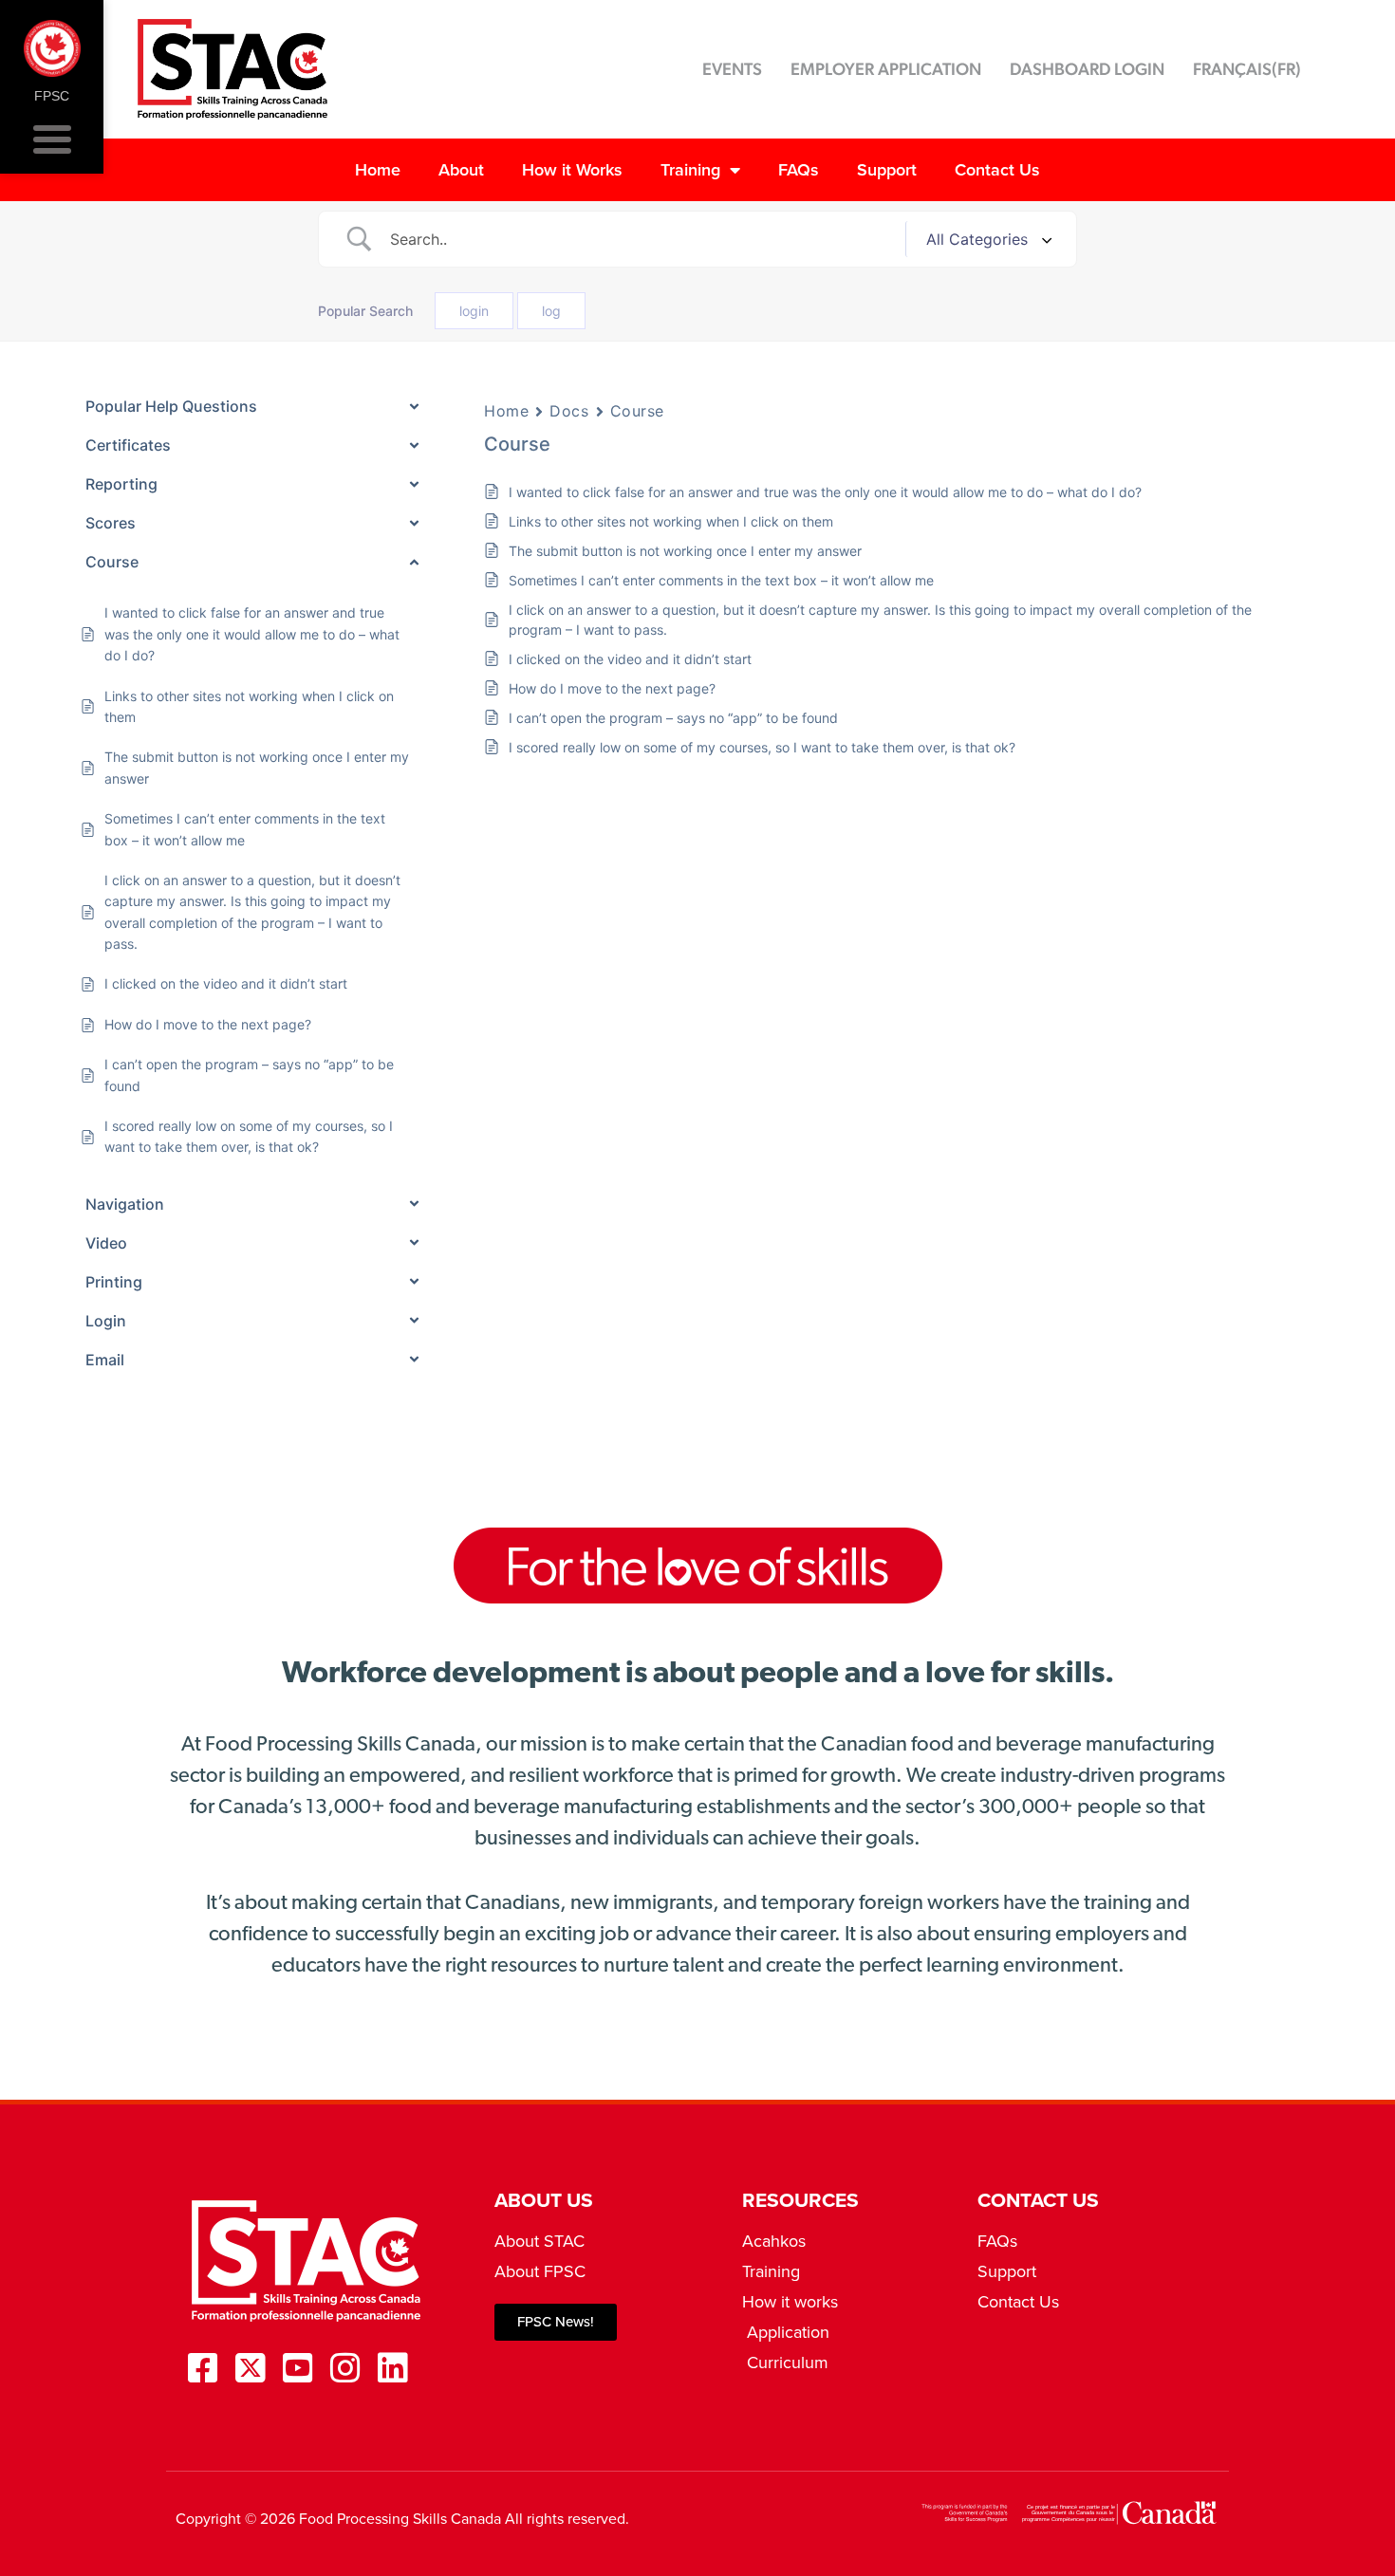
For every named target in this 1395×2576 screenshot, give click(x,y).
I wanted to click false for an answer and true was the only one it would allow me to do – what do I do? (825, 492)
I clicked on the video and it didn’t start (630, 659)
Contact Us (997, 170)
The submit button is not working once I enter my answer (685, 551)
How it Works (572, 170)
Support (887, 170)
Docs (569, 411)
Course (637, 411)
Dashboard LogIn (1087, 69)
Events (732, 69)
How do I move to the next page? (612, 688)
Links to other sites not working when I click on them (671, 521)
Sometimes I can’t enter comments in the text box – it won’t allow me (721, 580)
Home (378, 170)
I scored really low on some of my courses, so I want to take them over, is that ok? (762, 747)
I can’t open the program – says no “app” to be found (673, 718)
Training (690, 170)
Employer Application (886, 69)
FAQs (799, 170)
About (461, 170)
